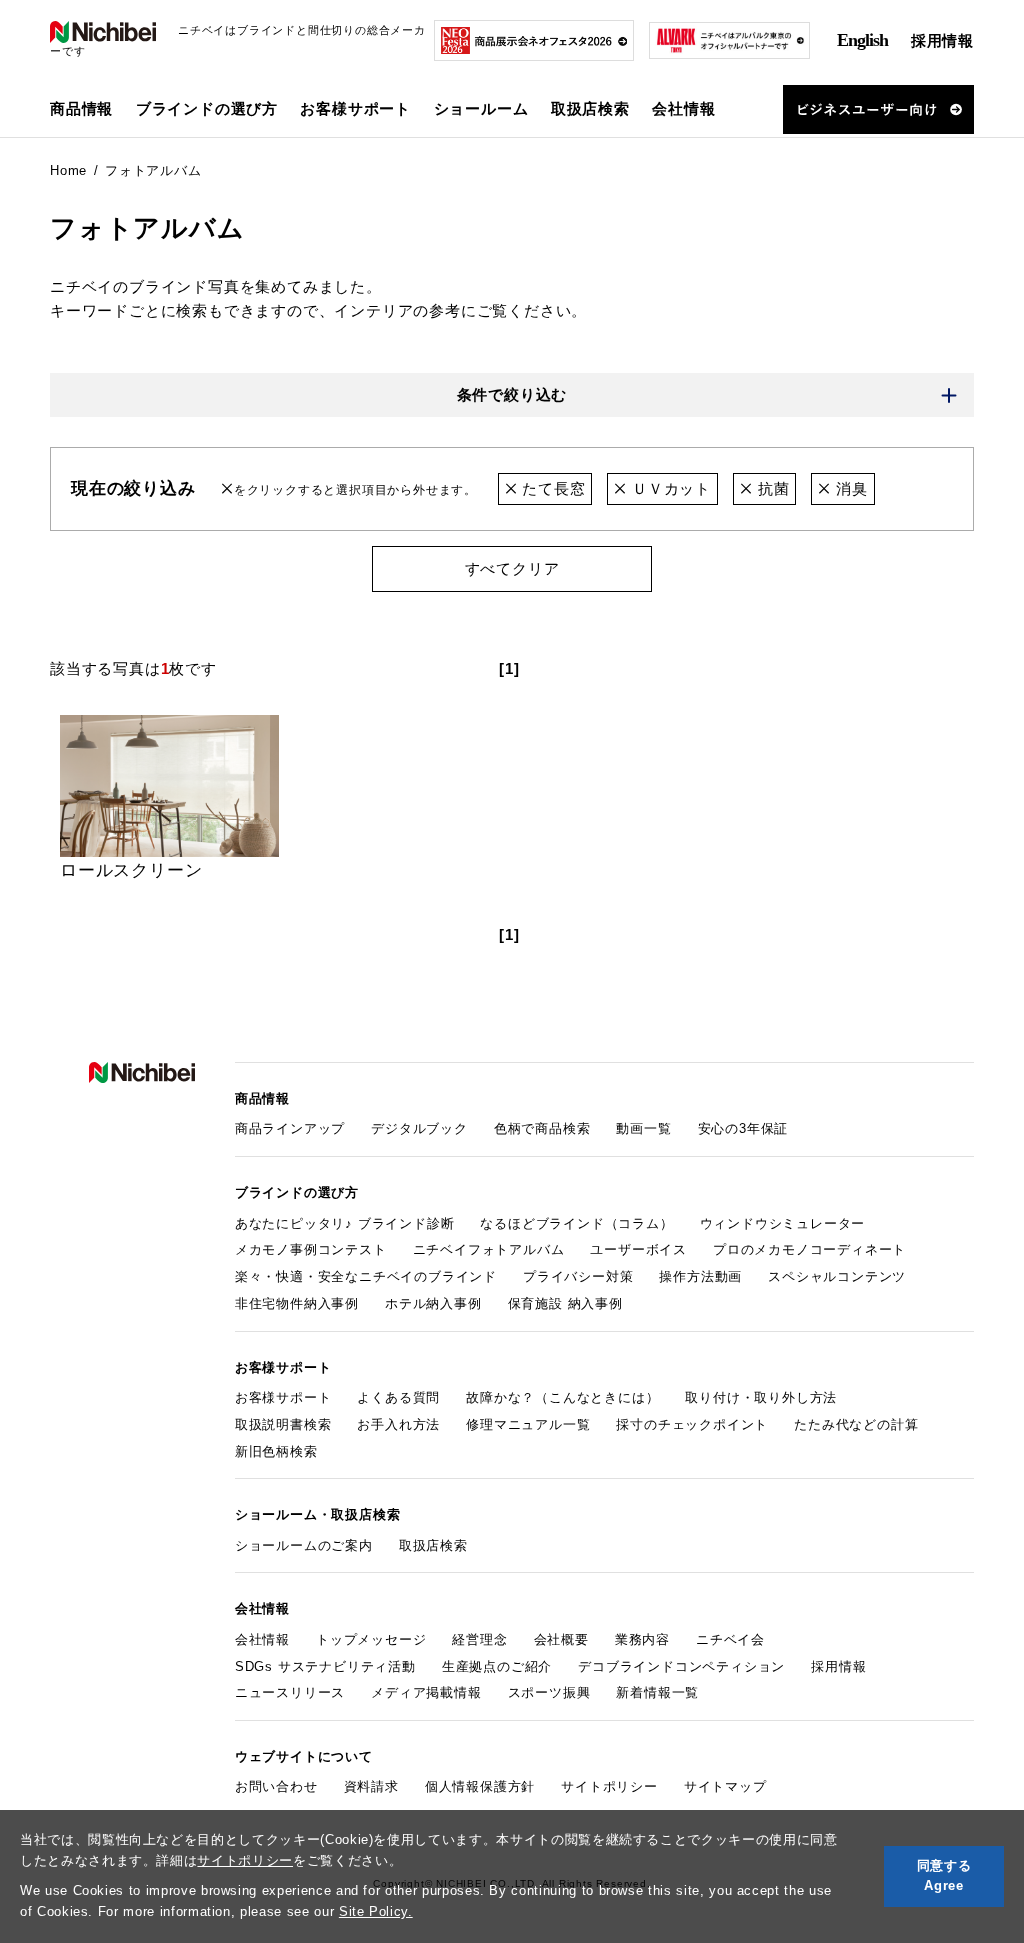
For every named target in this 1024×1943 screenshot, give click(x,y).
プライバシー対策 (578, 1276)
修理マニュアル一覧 (528, 1424)
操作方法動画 (700, 1276)
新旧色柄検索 (276, 1451)
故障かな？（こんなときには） (562, 1397)
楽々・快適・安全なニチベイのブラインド (366, 1276)
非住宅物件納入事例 (297, 1303)
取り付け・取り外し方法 (761, 1397)
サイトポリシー (245, 1860)
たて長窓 (551, 488)
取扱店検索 (590, 108)
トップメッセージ (371, 1639)
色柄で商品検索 (542, 1128)
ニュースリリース (290, 1692)
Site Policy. (376, 1911)
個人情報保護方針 (480, 1786)
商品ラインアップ (290, 1128)
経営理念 (479, 1639)
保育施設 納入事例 (565, 1303)
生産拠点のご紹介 (497, 1666)
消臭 (849, 488)
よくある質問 (398, 1397)
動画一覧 (643, 1128)
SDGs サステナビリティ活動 (325, 1666)
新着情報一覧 (657, 1692)
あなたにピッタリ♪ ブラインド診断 (345, 1223)
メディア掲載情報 (426, 1692)
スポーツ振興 (549, 1692)
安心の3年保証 (743, 1128)
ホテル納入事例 (433, 1303)
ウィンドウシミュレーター (783, 1223)
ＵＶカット (669, 488)
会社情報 (262, 1639)
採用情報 (942, 40)
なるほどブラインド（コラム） (576, 1223)
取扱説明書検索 (283, 1424)
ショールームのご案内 (304, 1545)
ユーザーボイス (638, 1249)
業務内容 (642, 1639)
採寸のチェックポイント (692, 1424)
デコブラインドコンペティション (681, 1666)
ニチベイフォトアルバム (489, 1249)
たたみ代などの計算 (856, 1424)
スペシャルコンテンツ (837, 1276)
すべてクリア (512, 568)
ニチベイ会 (730, 1639)
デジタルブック (419, 1128)
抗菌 (771, 488)
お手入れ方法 (398, 1424)
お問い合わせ (276, 1786)
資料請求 (371, 1786)
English (862, 40)
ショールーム (481, 108)
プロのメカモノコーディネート (809, 1249)
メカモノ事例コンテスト (311, 1249)
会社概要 (561, 1639)
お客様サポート (283, 1397)
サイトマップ (725, 1786)
